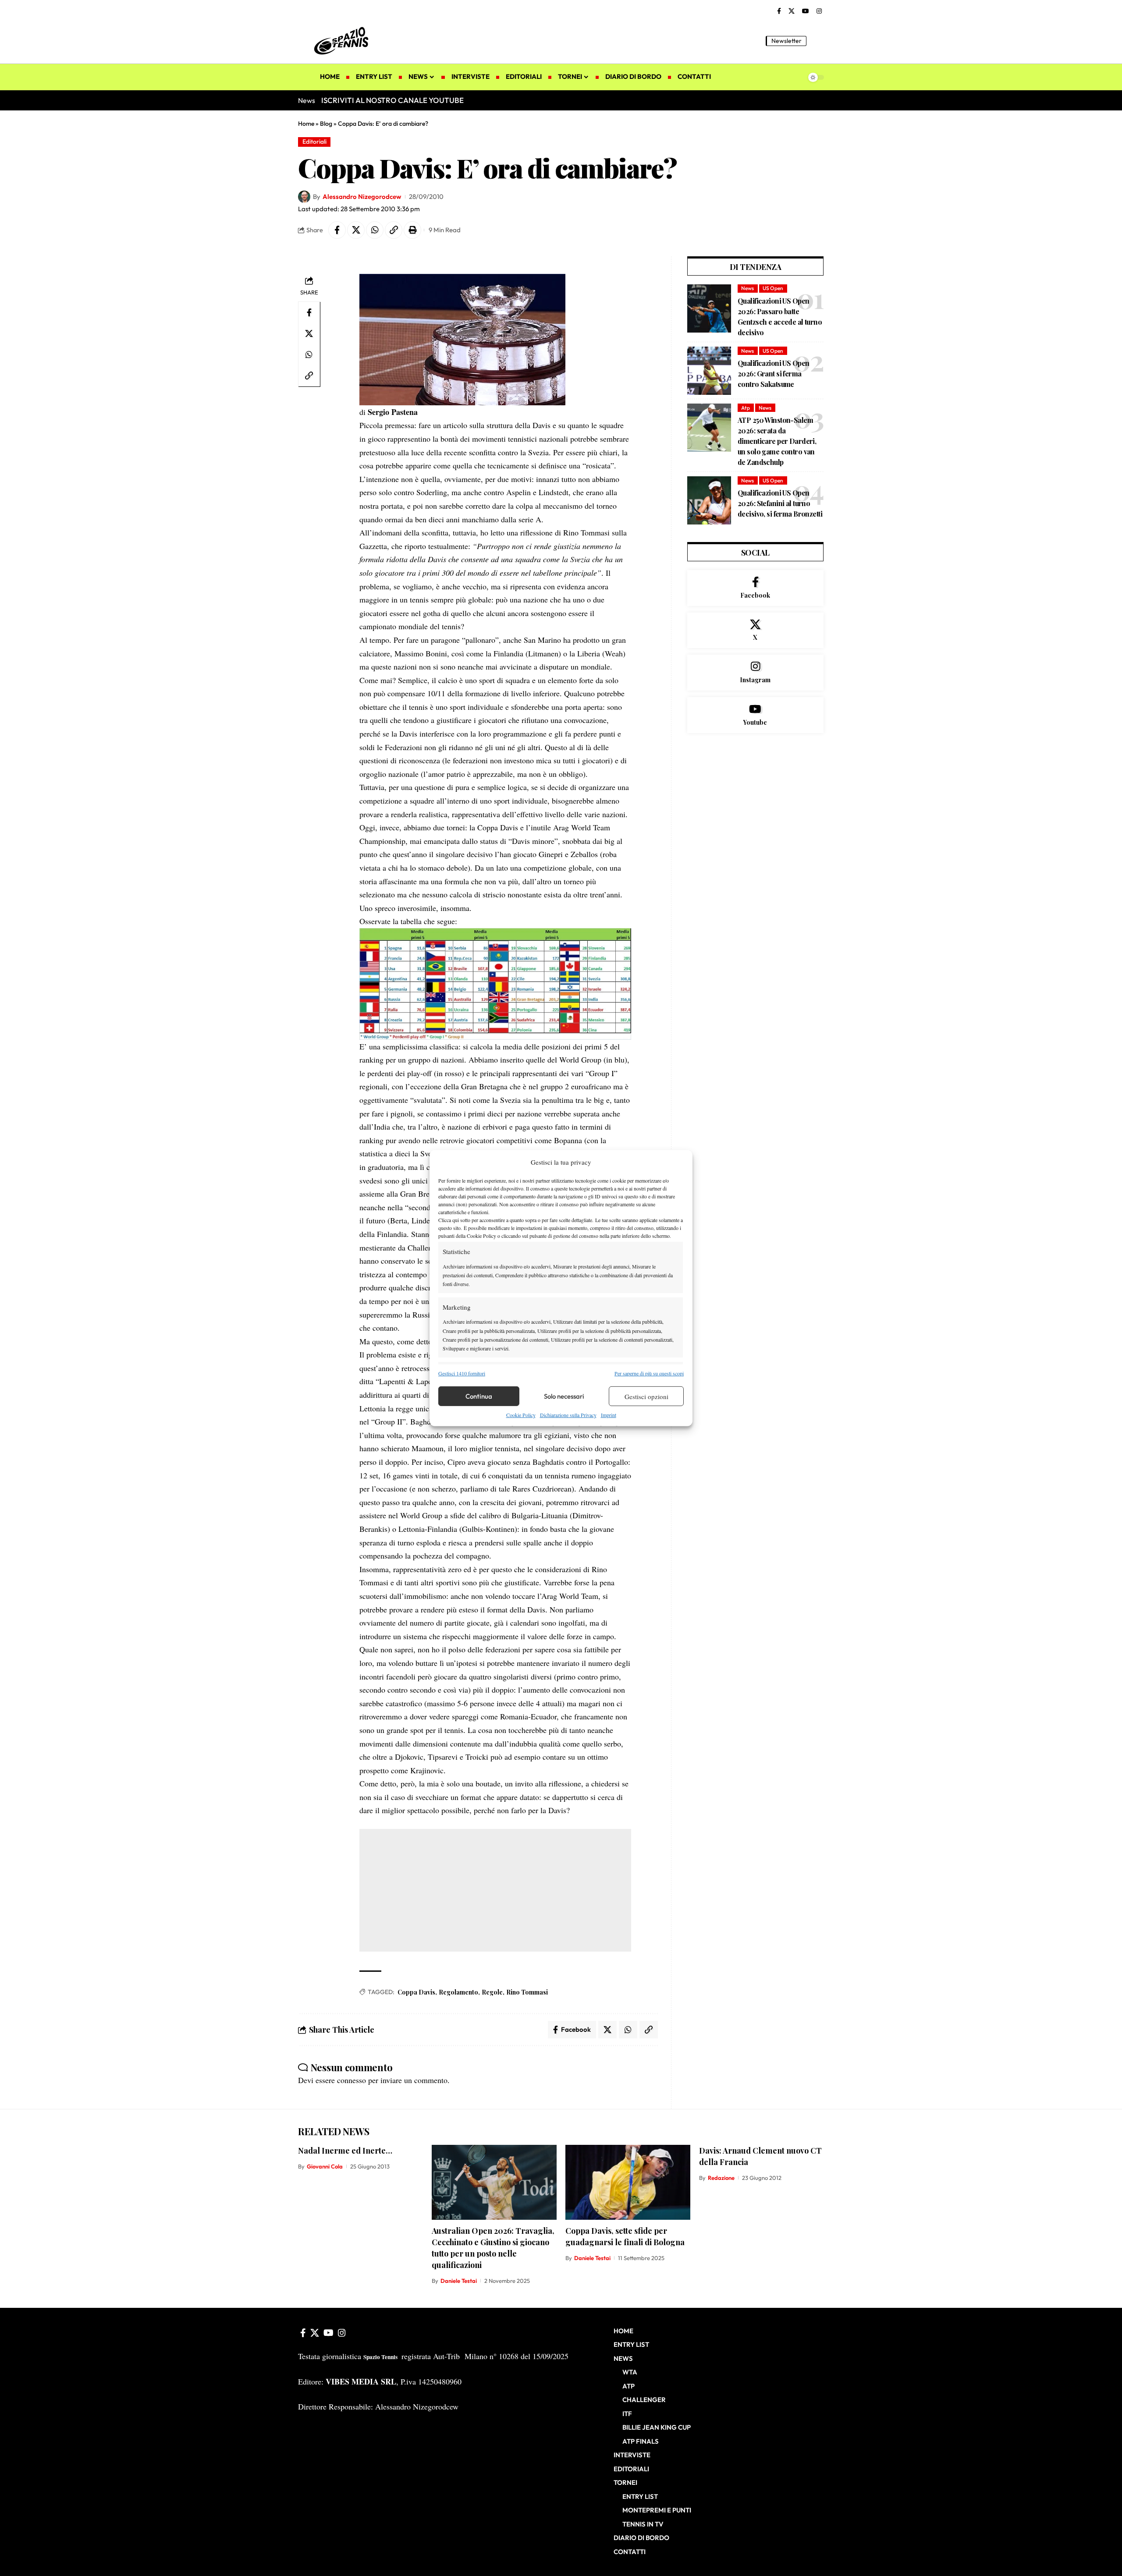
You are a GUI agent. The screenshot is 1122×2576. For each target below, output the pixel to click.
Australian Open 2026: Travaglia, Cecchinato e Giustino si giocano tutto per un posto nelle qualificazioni (493, 2248)
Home (306, 124)
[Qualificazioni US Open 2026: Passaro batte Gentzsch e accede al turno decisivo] (709, 308)
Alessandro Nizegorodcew (362, 197)
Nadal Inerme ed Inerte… (345, 2151)
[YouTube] (806, 11)
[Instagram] (819, 11)
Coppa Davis (416, 1992)
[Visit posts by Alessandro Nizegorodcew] (304, 197)
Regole (492, 1992)
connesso (352, 2080)
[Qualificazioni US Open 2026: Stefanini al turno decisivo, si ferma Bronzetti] (709, 500)
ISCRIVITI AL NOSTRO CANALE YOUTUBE (392, 100)
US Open (773, 288)
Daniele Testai (459, 2281)
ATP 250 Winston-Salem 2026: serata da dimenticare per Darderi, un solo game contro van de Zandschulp (777, 441)
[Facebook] (779, 11)
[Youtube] (755, 715)
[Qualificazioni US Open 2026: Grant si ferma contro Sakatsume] (709, 371)
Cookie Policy (521, 1415)
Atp (746, 408)
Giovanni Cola (325, 2166)
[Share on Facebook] (337, 230)
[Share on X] (356, 230)
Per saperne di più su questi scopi (649, 1373)
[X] (792, 11)
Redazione (721, 2178)
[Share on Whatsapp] (375, 230)
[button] (817, 41)
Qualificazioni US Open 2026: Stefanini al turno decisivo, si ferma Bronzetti (780, 503)
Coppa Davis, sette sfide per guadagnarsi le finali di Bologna (625, 2236)
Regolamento (458, 1992)
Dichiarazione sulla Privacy (568, 1415)
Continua (479, 1396)
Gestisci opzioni (646, 1396)
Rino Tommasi (527, 1992)
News (747, 288)
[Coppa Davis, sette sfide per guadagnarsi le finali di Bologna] (628, 2182)
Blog (326, 124)
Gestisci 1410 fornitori (462, 1373)
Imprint (609, 1415)
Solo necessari (564, 1396)
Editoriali (314, 142)
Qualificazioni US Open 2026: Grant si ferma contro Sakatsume (773, 374)
